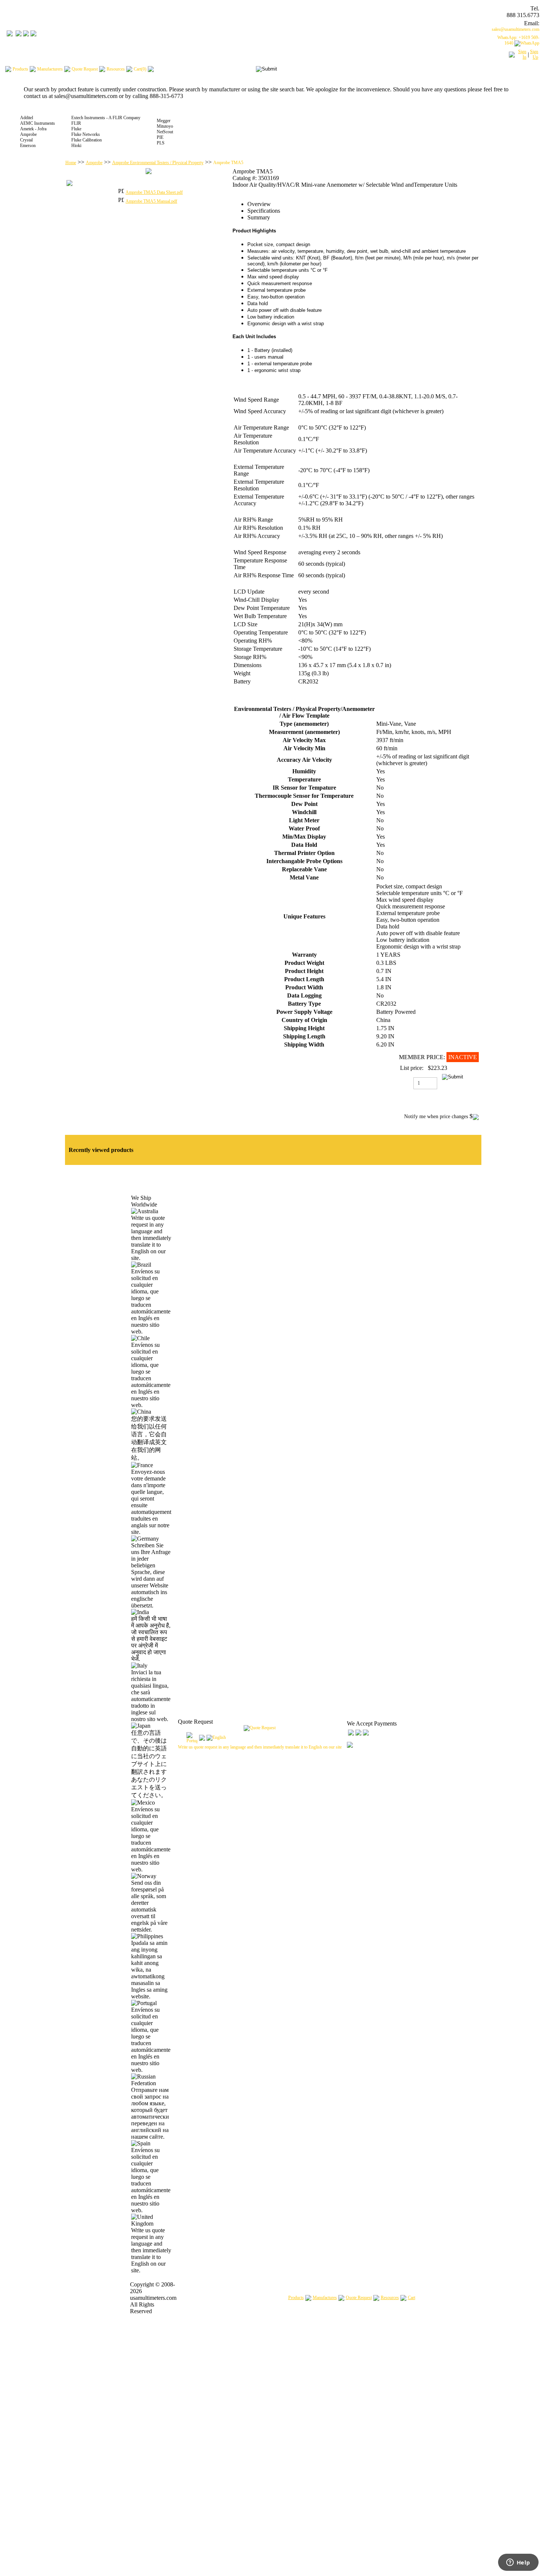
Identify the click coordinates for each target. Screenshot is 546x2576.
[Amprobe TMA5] (149, 173)
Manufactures (325, 2298)
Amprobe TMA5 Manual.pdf (151, 201)
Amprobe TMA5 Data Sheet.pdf (154, 192)
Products (296, 2298)
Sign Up (534, 54)
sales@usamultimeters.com (516, 29)
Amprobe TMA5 (228, 163)
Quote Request (359, 2298)
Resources (390, 2298)
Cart (412, 2298)
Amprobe (94, 163)
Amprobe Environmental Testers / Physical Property (158, 163)
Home (71, 163)
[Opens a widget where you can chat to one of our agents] (518, 2563)
